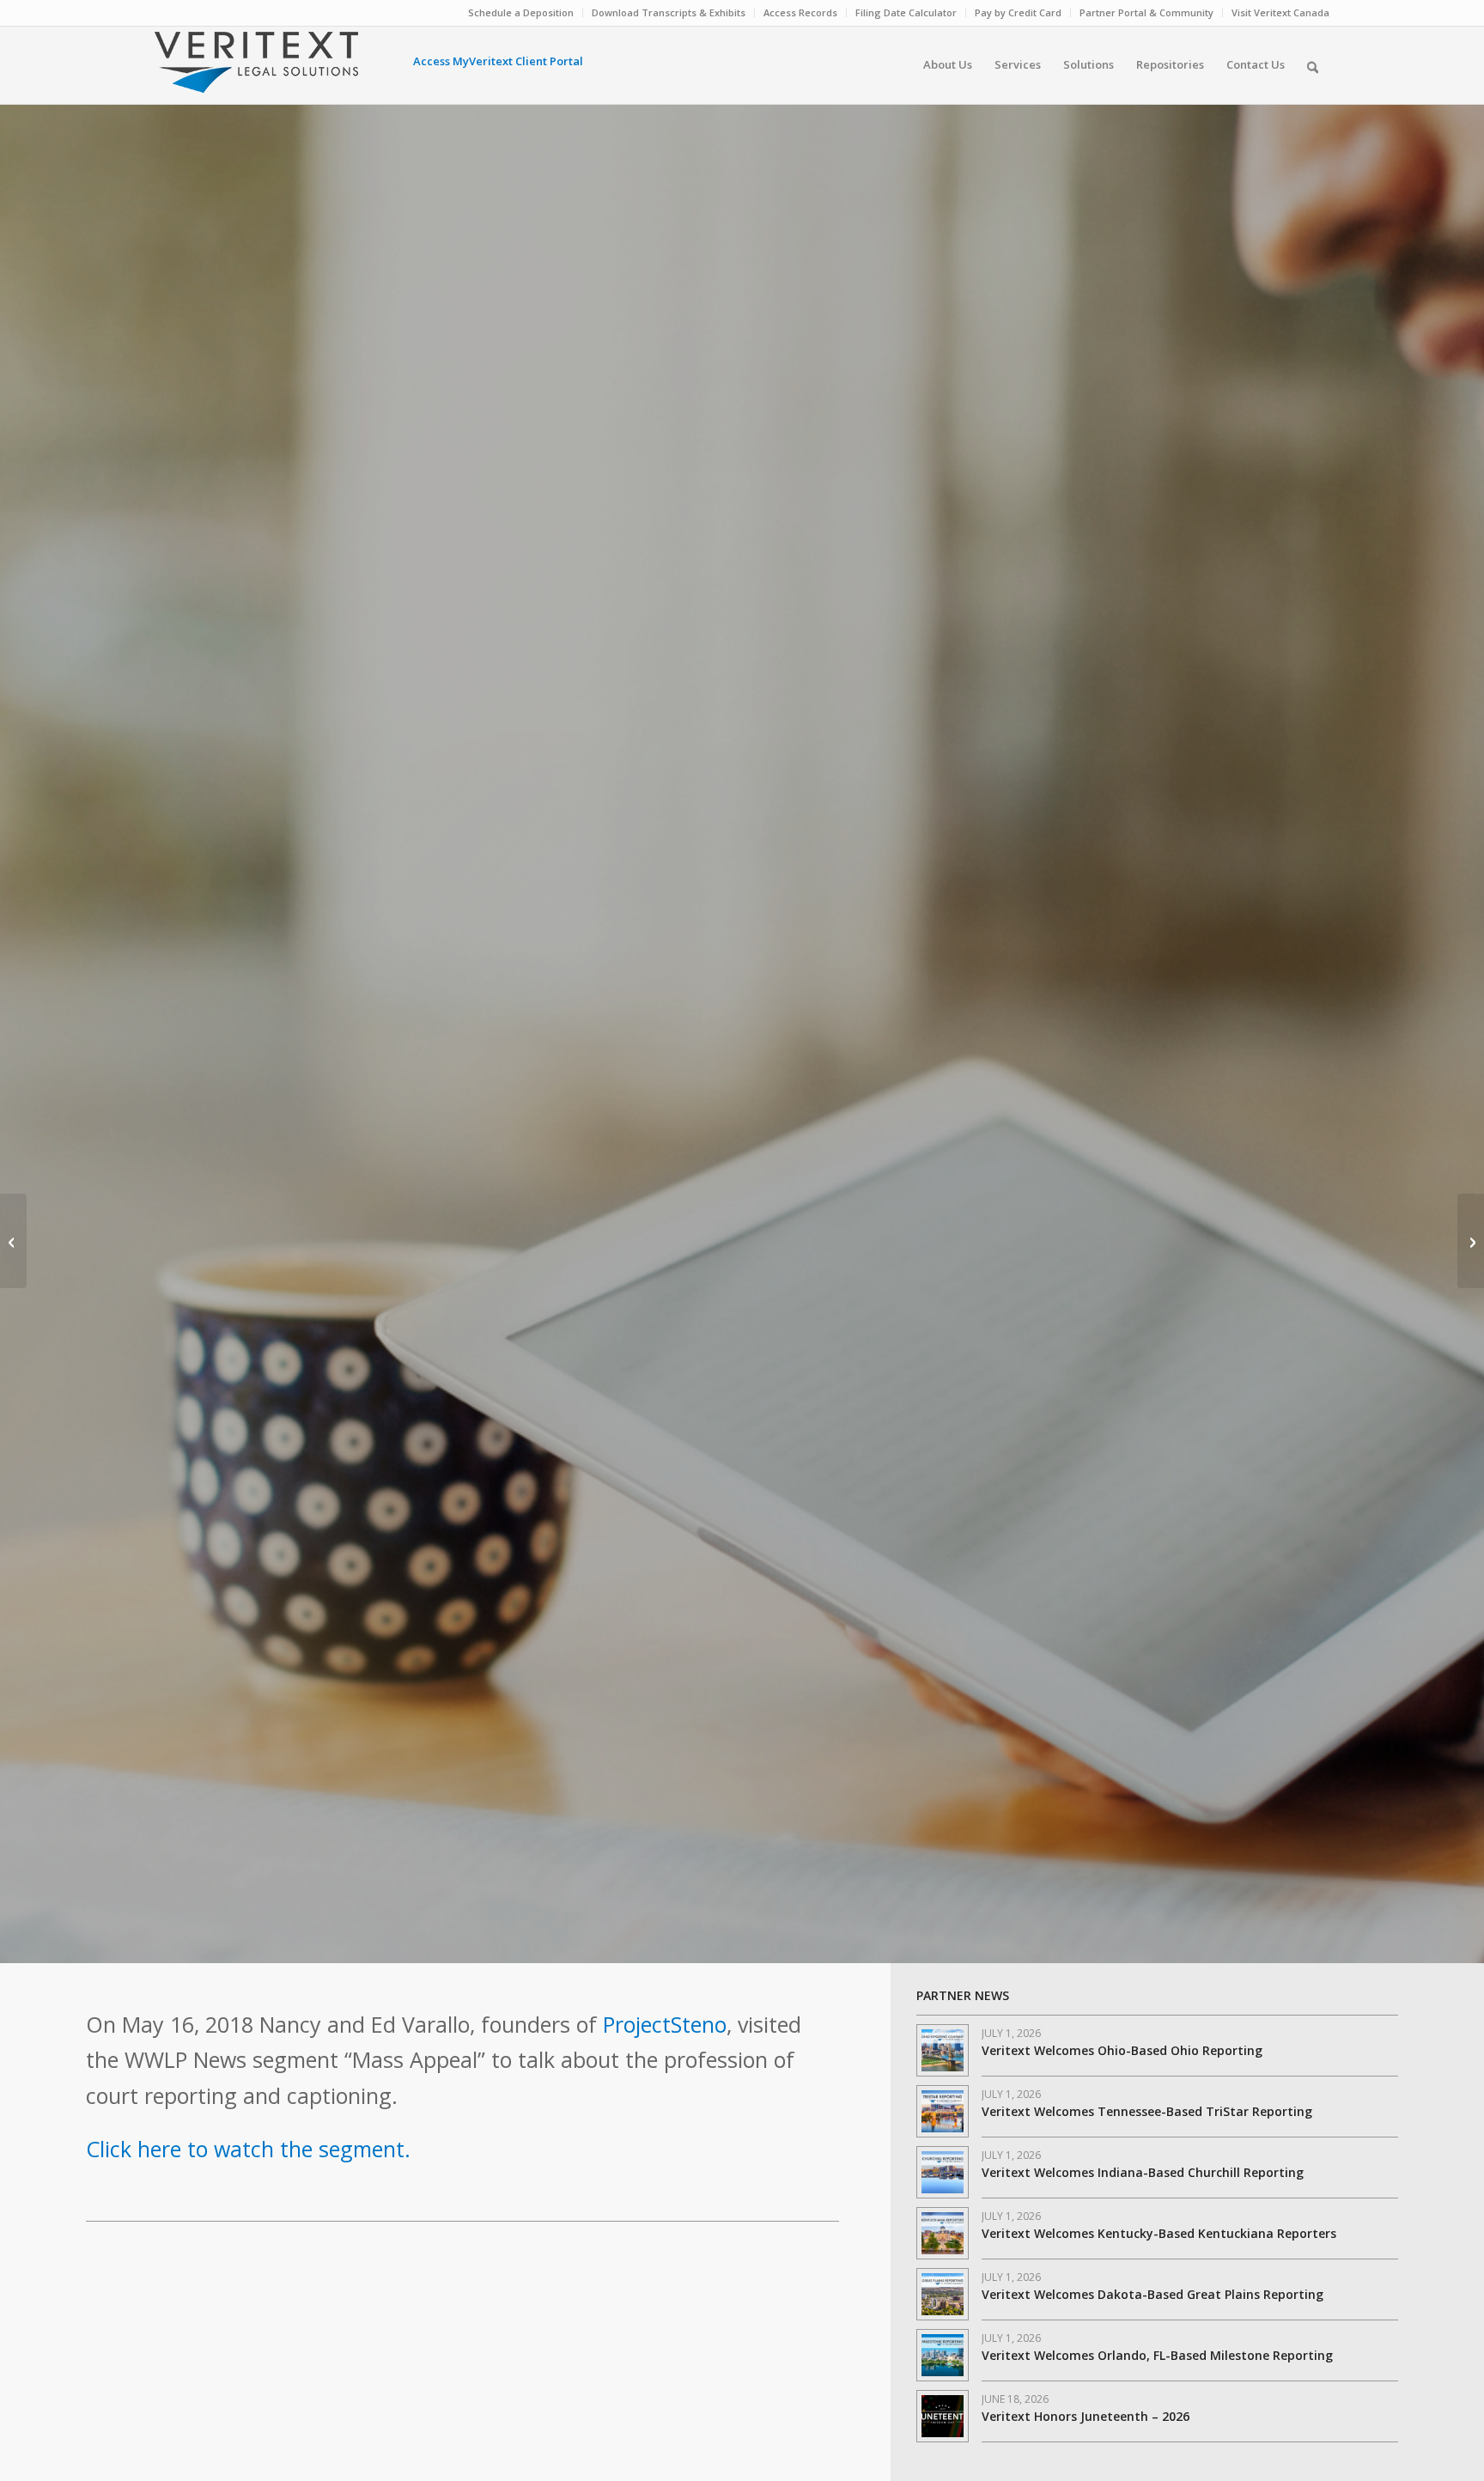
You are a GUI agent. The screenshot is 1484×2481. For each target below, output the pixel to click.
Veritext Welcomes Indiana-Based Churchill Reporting (1143, 2172)
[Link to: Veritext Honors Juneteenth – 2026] (943, 2416)
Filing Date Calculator (906, 12)
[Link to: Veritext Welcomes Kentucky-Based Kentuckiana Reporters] (943, 2233)
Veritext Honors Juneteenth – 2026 (1086, 2416)
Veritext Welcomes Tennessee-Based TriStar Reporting (1147, 2111)
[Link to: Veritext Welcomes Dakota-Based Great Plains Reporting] (943, 2294)
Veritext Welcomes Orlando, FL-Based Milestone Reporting (1157, 2355)
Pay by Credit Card (1018, 12)
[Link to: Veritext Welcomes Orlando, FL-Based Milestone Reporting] (943, 2355)
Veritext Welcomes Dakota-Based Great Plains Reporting (1153, 2294)
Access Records (800, 12)
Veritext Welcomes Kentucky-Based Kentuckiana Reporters (1159, 2233)
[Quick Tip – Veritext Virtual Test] (1471, 1241)
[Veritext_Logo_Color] (256, 70)
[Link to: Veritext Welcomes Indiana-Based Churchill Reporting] (943, 2172)
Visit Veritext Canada (1280, 12)
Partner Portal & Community (1146, 12)
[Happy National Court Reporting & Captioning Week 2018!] (13, 1241)
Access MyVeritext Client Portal (498, 61)
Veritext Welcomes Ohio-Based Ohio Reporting (1122, 2050)
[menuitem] (521, 13)
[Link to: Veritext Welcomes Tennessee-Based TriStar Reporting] (943, 2111)
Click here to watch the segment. (248, 2149)
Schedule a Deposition (521, 12)
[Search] (1313, 64)
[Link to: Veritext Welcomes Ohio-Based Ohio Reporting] (943, 2050)
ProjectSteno (665, 2024)
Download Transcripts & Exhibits (669, 12)
